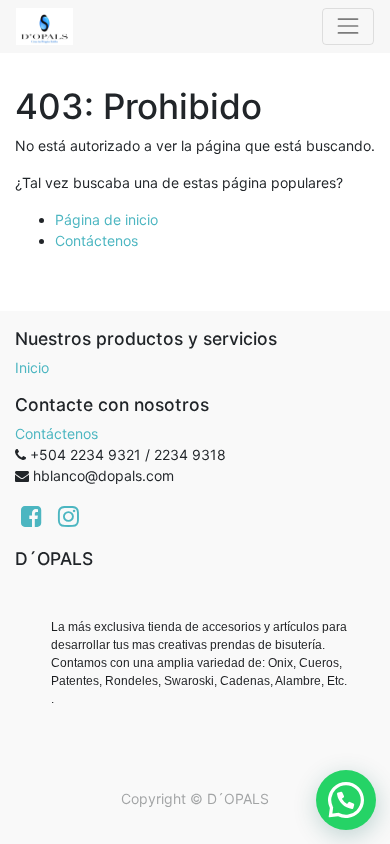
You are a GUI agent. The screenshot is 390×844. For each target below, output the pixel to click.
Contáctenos (96, 240)
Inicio (32, 367)
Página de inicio (106, 219)
